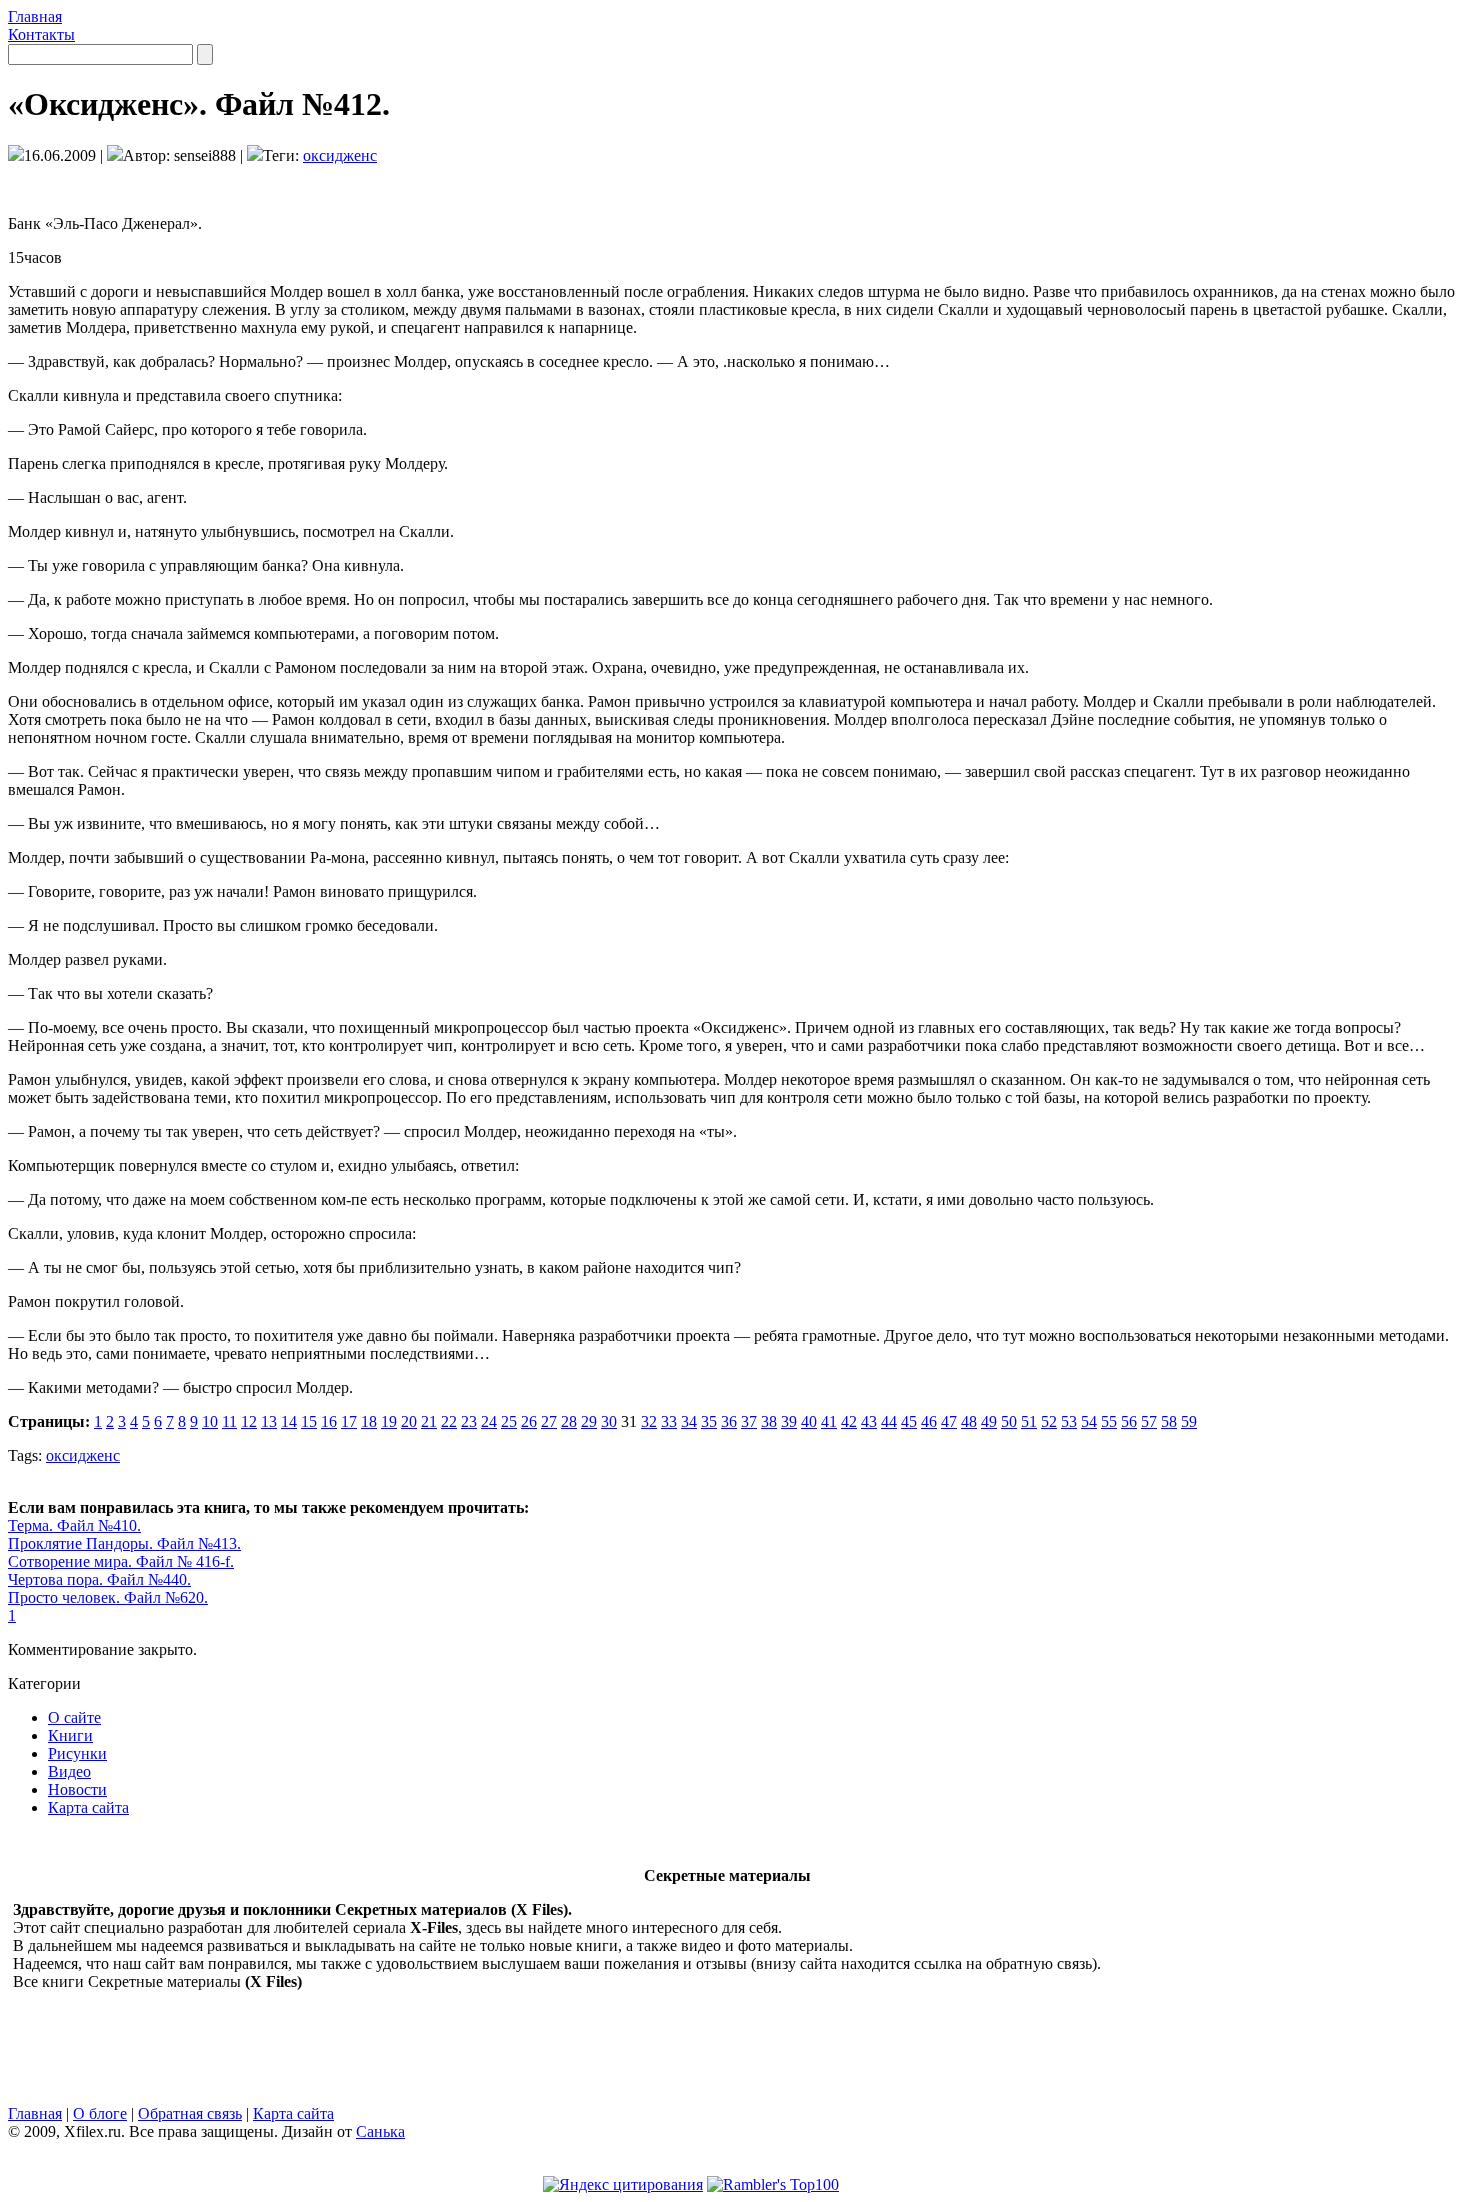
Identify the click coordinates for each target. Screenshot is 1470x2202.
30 (609, 1421)
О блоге (100, 2113)
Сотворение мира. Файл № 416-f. (121, 1561)
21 (429, 1421)
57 (1149, 1421)
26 (529, 1421)
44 (889, 1421)
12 (249, 1421)
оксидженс (340, 155)
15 (309, 1421)
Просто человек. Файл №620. (108, 1597)
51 (1029, 1421)
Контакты (41, 34)
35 (709, 1421)
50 (1009, 1421)
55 (1109, 1421)
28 (569, 1421)
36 (729, 1421)
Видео (69, 1771)
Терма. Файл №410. (74, 1525)
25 (509, 1421)
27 (549, 1421)
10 (210, 1421)
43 (869, 1421)
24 (489, 1421)
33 (669, 1421)
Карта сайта (88, 1807)
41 (829, 1421)
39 (789, 1421)
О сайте (74, 1717)
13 (269, 1421)
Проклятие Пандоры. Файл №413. (124, 1543)
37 (749, 1421)
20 (409, 1421)
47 (949, 1421)
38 (769, 1421)
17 (349, 1421)
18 (369, 1421)
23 (469, 1421)
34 (689, 1421)
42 (849, 1421)
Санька (380, 2131)
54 (1089, 1421)
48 (969, 1421)
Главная (35, 16)
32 (649, 1421)
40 (809, 1421)
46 (929, 1421)
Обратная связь (190, 2113)
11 (229, 1421)
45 (909, 1421)
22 (449, 1421)
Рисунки (77, 1753)
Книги (70, 1735)
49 (989, 1421)
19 (389, 1421)
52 (1049, 1421)
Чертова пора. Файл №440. (99, 1579)
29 (589, 1421)
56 (1129, 1421)
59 (1189, 1421)
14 (289, 1421)
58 (1169, 1421)
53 (1069, 1421)
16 (329, 1421)
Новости (77, 1789)
